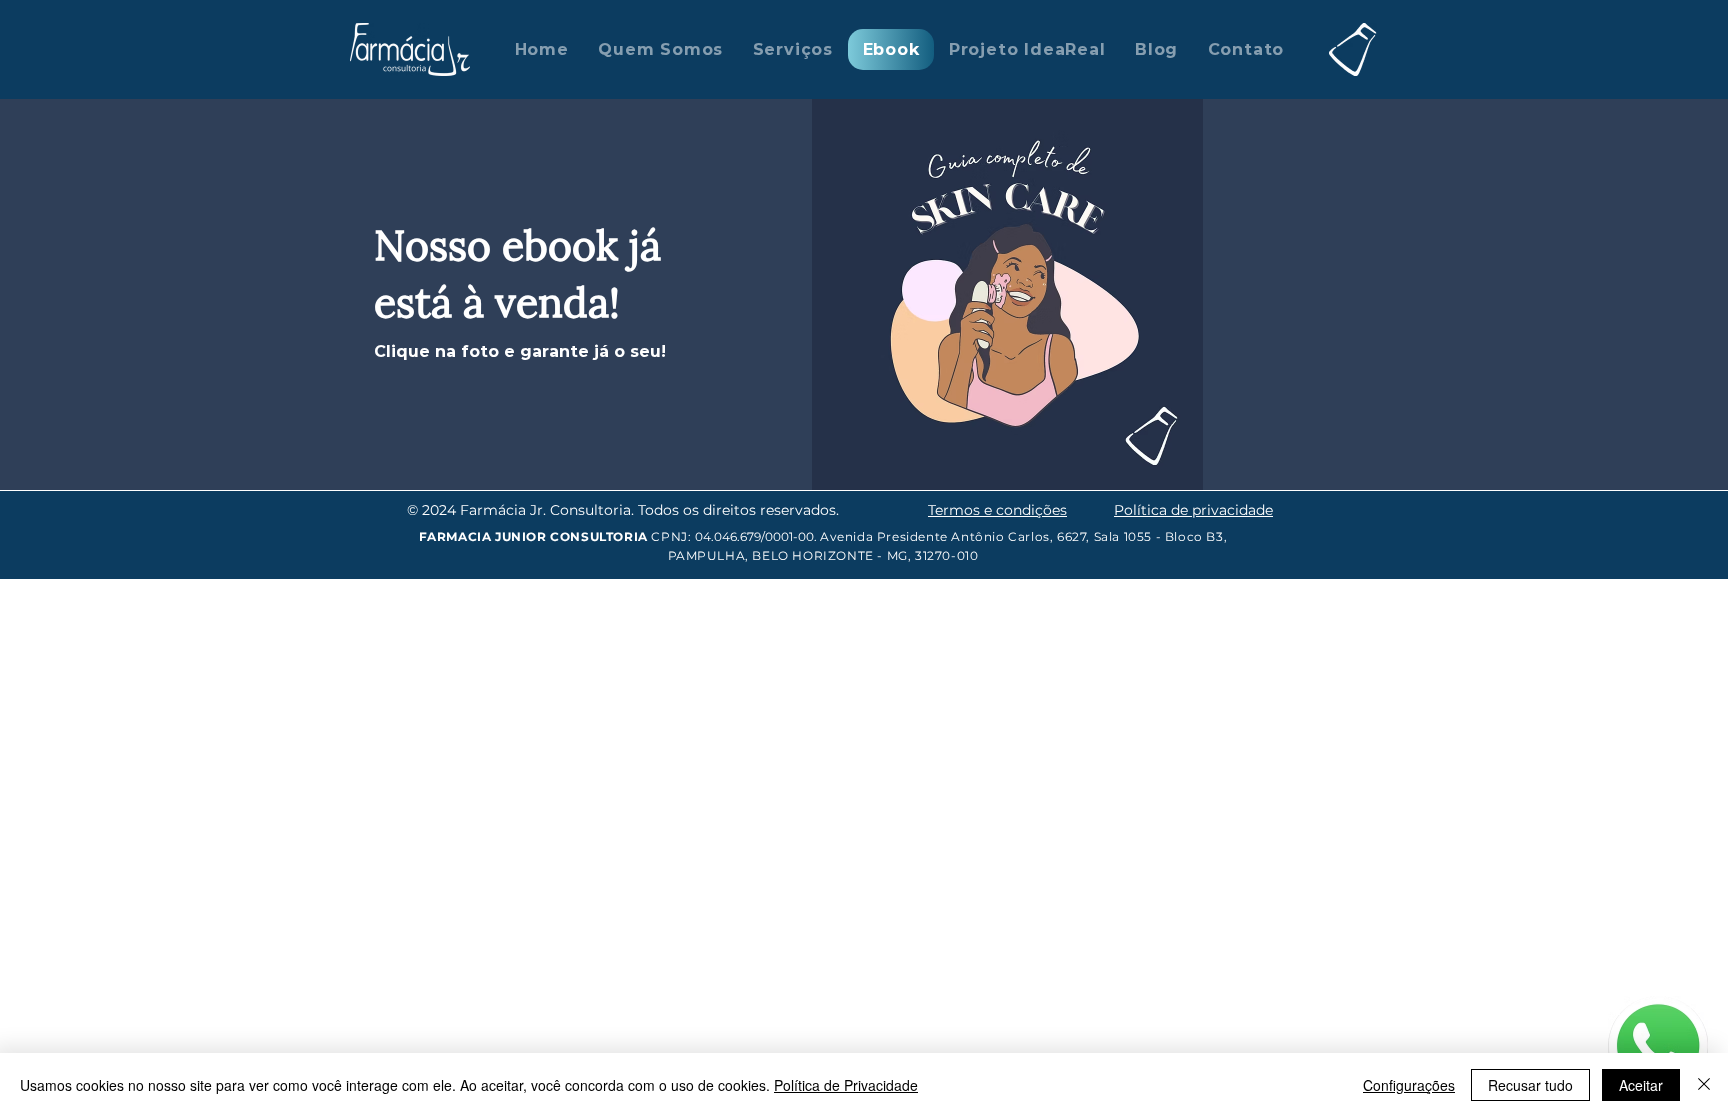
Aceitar (1641, 1085)
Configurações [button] (1409, 1085)
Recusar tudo (1530, 1085)
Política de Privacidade (846, 1085)
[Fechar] (1704, 1085)
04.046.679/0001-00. (757, 536)
